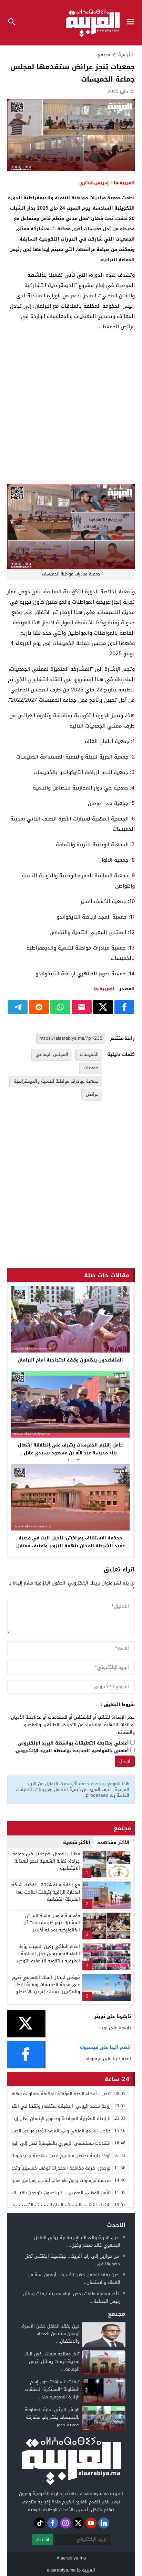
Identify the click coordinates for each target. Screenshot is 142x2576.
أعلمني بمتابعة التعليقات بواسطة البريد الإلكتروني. (73, 1743)
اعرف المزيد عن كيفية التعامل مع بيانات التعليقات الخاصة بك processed (73, 1792)
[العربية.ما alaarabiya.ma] (71, 2460)
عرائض (92, 1094)
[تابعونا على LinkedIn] (104, 2523)
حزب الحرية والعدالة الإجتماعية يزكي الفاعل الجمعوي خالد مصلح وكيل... (77, 2241)
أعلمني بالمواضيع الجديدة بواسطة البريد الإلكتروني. (72, 1751)
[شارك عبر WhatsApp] (60, 1007)
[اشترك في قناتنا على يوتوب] (91, 2523)
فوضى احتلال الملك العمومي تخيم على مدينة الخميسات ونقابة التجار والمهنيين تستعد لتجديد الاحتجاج (46, 1985)
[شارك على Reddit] (39, 1007)
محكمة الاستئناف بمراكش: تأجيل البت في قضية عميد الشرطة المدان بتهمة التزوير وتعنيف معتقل (70, 1542)
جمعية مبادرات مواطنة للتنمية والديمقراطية (56, 1081)
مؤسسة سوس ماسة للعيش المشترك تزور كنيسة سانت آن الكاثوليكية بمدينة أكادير (52, 1923)
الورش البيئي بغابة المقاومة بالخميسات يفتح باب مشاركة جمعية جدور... (52, 2417)
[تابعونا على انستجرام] (65, 2523)
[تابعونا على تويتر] (78, 2523)
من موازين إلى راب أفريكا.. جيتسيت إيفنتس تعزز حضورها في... (73, 2260)
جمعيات (91, 1068)
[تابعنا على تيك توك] (40, 2523)
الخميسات (89, 1054)
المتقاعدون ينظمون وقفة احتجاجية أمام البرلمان (70, 1360)
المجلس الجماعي (52, 1054)
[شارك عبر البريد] (82, 1007)
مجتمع (104, 55)
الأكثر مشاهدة (113, 1842)
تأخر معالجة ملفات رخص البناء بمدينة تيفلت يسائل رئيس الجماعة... (72, 2297)
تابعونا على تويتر (115, 2028)
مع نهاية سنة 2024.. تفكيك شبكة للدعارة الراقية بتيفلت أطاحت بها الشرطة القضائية (46, 1892)
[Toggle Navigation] (132, 23)
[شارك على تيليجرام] (18, 1007)
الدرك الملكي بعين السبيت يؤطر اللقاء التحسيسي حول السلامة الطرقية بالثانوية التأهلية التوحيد (48, 1954)
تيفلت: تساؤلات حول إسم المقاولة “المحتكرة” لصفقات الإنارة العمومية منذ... (52, 2389)
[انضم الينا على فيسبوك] (53, 2523)
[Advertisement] (71, 408)
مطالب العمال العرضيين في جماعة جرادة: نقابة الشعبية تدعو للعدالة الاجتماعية (46, 1861)
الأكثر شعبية (77, 1842)
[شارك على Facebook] (124, 1007)
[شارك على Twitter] (103, 1007)
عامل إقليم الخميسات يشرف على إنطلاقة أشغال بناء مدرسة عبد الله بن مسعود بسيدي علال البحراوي (70, 1453)
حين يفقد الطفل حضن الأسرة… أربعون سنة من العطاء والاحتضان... (74, 2278)
